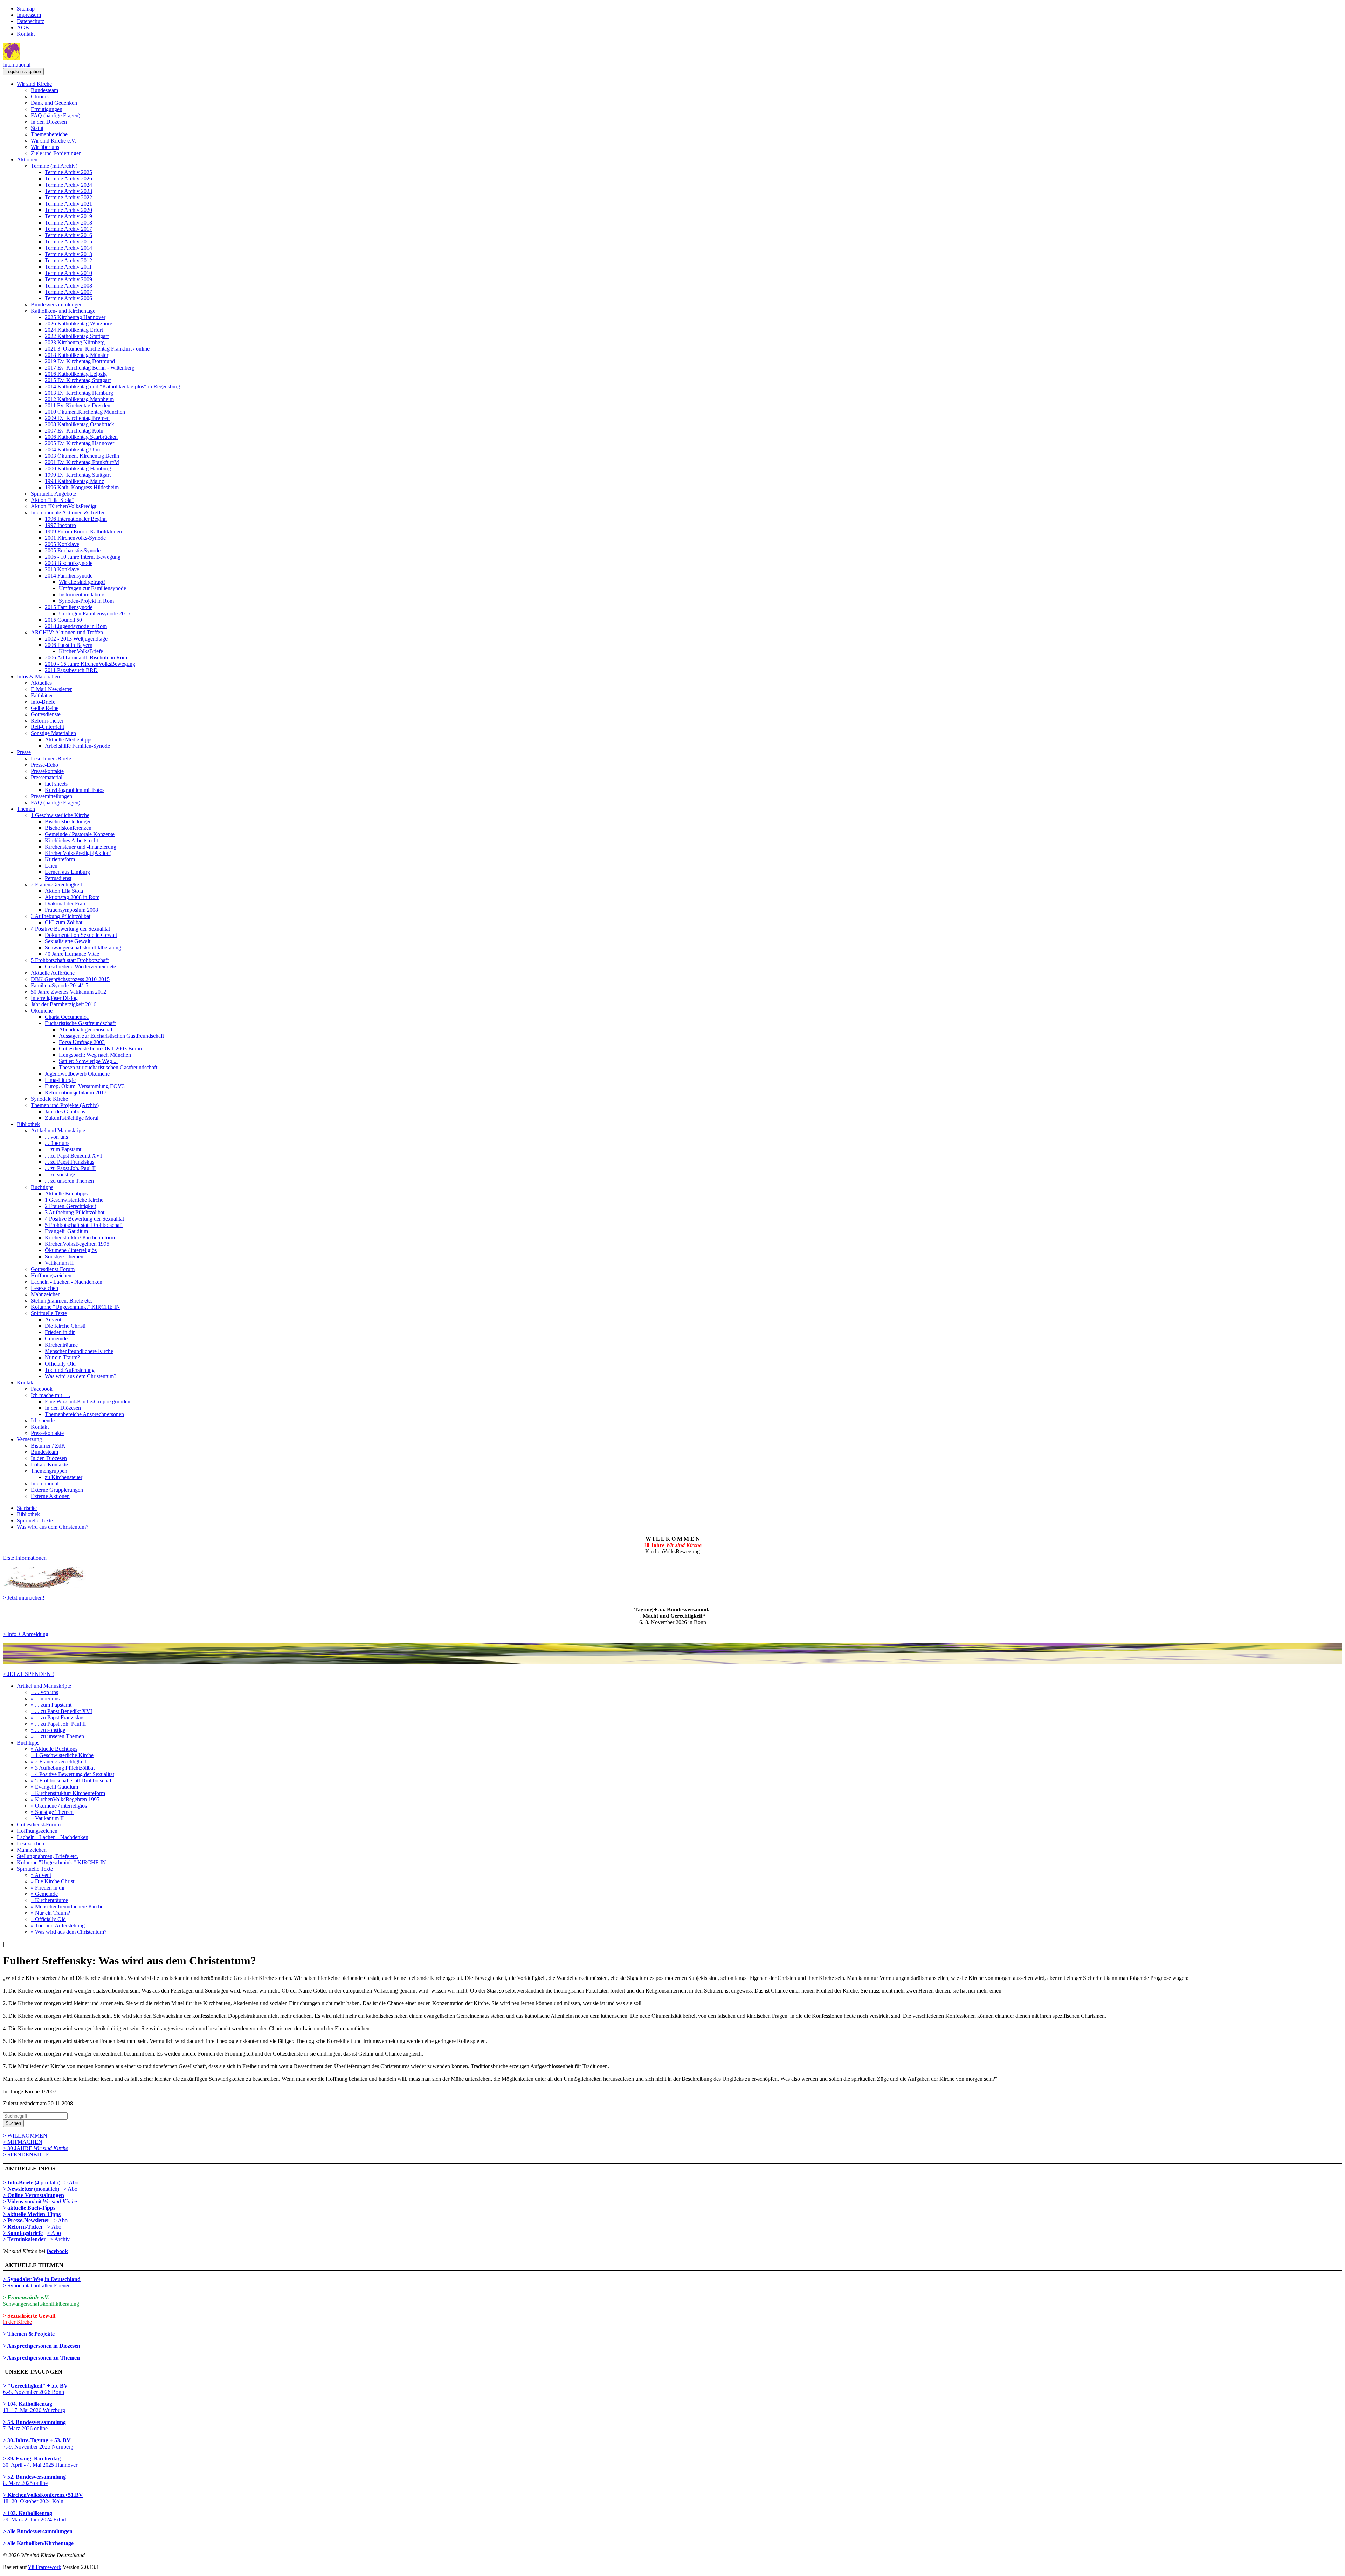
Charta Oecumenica (67, 1017)
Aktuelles (41, 683)
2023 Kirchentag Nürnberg (75, 342)
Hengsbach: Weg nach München (95, 1055)
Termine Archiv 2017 (68, 229)
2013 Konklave (62, 569)
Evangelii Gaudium (66, 1231)
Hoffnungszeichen (51, 1275)
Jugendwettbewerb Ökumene (77, 1074)
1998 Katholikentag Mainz (74, 481)
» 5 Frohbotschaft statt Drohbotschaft (72, 1780)
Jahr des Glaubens (65, 1111)
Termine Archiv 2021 (68, 204)
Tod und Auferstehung (70, 1370)
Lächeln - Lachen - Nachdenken (67, 1282)
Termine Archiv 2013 (68, 254)
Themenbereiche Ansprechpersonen (84, 1414)
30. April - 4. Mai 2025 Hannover (40, 2462)
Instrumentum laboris (82, 595)
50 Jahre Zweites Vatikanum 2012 (68, 992)
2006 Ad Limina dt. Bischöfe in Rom (86, 658)
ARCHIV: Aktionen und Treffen (67, 632)
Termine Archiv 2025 (68, 172)
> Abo (71, 2183)
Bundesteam (44, 90)
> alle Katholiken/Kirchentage (38, 2543)
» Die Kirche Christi (53, 1881)
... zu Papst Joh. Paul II (70, 1168)
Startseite (27, 1508)
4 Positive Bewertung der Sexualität (70, 929)
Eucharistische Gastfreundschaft (80, 1023)
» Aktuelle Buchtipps (54, 1749)
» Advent (41, 1875)
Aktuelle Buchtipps (66, 1193)
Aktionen (27, 160)
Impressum (29, 15)
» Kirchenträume (49, 1900)
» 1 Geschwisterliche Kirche (62, 1755)
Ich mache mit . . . (51, 1395)
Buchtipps (42, 1187)
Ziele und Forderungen (56, 153)
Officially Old (60, 1364)
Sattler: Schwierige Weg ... (88, 1061)
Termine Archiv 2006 (68, 298)
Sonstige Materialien (53, 733)
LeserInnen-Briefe (51, 758)
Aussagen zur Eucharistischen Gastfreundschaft (111, 1036)
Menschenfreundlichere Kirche (79, 1351)
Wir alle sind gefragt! (82, 582)
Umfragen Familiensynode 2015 (95, 613)
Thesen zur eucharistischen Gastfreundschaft (108, 1067)
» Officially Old (48, 1919)
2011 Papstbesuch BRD (71, 670)
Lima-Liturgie (60, 1080)
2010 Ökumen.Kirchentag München (85, 412)
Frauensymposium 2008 (71, 910)
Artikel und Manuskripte (58, 1130)
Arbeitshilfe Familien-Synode (77, 746)
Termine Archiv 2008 (68, 286)
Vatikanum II (59, 1263)
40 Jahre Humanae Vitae (72, 954)
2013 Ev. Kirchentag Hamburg (79, 393)
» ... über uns (45, 1698)
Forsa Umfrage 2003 (82, 1042)
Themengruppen (49, 1471)
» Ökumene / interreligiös (59, 1806)
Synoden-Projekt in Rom (86, 601)
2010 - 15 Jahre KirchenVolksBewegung (90, 664)
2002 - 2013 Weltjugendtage (76, 639)
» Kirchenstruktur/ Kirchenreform (68, 1793)
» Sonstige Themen (52, 1812)
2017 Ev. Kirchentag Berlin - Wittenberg (90, 368)
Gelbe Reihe (45, 708)
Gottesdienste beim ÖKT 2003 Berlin (100, 1048)
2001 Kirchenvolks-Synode (75, 538)
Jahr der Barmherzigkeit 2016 (64, 1004)
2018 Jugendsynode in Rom (76, 626)
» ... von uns (44, 1692)
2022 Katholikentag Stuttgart (77, 336)
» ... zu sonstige (48, 1730)
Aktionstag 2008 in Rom (72, 897)
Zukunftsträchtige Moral (72, 1118)
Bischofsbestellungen (68, 821)
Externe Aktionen (50, 1496)
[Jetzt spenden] (672, 1662)
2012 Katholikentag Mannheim (79, 399)
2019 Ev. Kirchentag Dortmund (80, 361)
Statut (37, 128)
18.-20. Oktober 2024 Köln (43, 2498)
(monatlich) (31, 2189)
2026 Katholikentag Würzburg (79, 323)
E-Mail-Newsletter (51, 689)
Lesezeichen (44, 1288)
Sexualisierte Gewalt (68, 941)
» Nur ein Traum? (50, 1913)
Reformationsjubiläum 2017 (76, 1093)
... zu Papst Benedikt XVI (73, 1156)
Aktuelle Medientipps (69, 740)
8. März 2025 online (34, 2480)
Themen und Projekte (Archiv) (65, 1105)
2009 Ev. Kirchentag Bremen (77, 418)
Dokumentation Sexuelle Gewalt (81, 935)
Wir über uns (45, 147)
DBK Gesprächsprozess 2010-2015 (70, 979)
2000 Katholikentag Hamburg (78, 468)
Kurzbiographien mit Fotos (75, 790)
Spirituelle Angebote (53, 494)
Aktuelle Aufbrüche (53, 973)
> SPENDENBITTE (26, 2154)
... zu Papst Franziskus (70, 1162)
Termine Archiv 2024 (68, 185)
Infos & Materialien (38, 676)
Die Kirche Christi (65, 1326)
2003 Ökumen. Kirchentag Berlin (82, 456)
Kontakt (26, 34)
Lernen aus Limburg (67, 872)
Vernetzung (29, 1439)
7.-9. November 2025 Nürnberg (38, 2443)
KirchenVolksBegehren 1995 (77, 1244)
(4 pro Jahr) (32, 2183)
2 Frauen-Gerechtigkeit (56, 885)
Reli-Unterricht (47, 727)
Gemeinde (56, 1338)
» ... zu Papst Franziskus (58, 1717)
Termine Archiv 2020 (68, 210)
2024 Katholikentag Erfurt (74, 330)
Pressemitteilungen (51, 796)
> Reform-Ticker (23, 2227)
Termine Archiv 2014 (68, 248)
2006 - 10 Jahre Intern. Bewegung (83, 557)
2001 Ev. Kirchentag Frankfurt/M (82, 462)
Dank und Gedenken (54, 103)
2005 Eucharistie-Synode (73, 550)
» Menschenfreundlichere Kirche (67, 1907)
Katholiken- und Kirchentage (63, 311)
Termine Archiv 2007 (68, 292)
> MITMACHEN (23, 2142)
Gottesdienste (46, 714)
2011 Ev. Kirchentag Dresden (78, 405)
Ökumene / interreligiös (71, 1250)
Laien (51, 866)
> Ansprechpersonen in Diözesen (42, 2346)
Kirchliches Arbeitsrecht (71, 840)
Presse (24, 752)
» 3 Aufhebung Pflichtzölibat (63, 1768)
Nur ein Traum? (62, 1357)
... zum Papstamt (63, 1149)
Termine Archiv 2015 (68, 241)
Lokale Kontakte (49, 1465)
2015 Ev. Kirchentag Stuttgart (78, 380)
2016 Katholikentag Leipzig (76, 374)
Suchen (13, 2123)
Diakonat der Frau (65, 903)
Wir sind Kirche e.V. (53, 141)
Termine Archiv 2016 (68, 235)
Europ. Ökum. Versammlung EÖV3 (85, 1086)
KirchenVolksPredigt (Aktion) (78, 853)
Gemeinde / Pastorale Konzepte (80, 834)
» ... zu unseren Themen (57, 1736)
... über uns (57, 1143)
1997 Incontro (60, 525)
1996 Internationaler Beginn (76, 519)
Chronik (40, 96)
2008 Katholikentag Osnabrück (80, 424)
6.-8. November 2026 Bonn (35, 2389)
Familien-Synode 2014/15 (60, 985)
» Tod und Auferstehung (58, 1925)
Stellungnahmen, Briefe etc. (61, 1301)
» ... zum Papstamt (51, 1705)
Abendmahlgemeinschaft (86, 1030)
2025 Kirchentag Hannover (75, 317)
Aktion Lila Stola (64, 891)
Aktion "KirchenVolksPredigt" (65, 506)
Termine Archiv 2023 (68, 191)
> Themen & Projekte (29, 2334)
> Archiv (60, 2239)
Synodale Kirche (49, 1099)
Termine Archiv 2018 (68, 223)
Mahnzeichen (46, 1294)
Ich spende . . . (47, 1420)
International (17, 65)
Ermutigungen (47, 109)
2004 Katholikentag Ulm (72, 450)
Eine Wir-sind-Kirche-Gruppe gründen (88, 1401)
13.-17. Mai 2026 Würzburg (34, 2407)
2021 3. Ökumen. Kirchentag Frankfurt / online (97, 349)
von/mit (51, 2201)
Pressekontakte (47, 771)
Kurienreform (60, 859)
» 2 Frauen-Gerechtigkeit (58, 1762)
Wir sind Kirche (34, 84)
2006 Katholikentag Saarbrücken (81, 437)
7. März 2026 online (34, 2425)
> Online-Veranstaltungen (33, 2195)
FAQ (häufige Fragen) (56, 115)
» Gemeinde (44, 1894)
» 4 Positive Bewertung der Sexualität (73, 1774)
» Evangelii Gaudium (54, 1787)
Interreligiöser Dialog (54, 998)
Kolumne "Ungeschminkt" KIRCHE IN (75, 1307)
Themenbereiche (49, 134)
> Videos (14, 2201)
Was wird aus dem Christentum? (81, 1376)
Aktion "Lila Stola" (52, 500)
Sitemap (26, 9)
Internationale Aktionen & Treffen (68, 513)
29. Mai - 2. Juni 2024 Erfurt (35, 2516)
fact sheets (56, 784)
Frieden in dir (60, 1332)
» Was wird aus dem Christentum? (69, 1932)
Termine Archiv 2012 (68, 260)
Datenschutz (30, 21)
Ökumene (42, 1011)
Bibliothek (28, 1124)
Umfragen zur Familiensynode (92, 588)
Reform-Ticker (47, 721)
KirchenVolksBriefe (81, 651)
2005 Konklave (62, 544)
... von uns (56, 1137)
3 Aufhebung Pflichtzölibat (61, 916)
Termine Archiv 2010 (68, 273)
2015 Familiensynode (69, 607)
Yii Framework (44, 2567)
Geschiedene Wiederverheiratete (80, 966)
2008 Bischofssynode (69, 563)
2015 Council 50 (63, 620)
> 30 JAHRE (35, 2148)
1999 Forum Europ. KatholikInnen (83, 531)
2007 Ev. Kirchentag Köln (74, 431)
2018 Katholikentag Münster (77, 355)
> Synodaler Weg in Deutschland (42, 2279)
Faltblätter (42, 695)
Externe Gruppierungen (57, 1490)
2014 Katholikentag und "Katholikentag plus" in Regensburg (112, 386)
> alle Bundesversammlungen (38, 2531)
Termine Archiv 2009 (68, 279)
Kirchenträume (61, 1345)
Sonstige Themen (64, 1256)
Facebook (42, 1389)
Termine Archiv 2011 (68, 267)
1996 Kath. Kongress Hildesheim (82, 487)
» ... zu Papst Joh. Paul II (58, 1724)
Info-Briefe (43, 702)
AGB (23, 27)
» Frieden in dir (48, 1888)
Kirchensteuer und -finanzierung (81, 847)
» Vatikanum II (47, 1818)
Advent (53, 1320)
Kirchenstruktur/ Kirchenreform (80, 1238)
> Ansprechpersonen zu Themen (41, 2358)
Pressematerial (47, 777)
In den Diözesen (49, 122)
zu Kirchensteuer (64, 1477)
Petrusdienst (58, 878)
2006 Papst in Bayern (69, 645)
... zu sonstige (60, 1175)
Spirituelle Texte (49, 1313)
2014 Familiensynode (69, 576)
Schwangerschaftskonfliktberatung (83, 948)
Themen (26, 809)
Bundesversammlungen (57, 305)
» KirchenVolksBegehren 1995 (65, 1799)
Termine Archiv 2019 (68, 216)
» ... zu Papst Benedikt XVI (61, 1711)
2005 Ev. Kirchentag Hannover (80, 443)
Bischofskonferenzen (68, 828)
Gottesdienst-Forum (53, 1269)
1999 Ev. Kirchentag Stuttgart (78, 475)
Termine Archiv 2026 (68, 178)
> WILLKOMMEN (25, 2136)
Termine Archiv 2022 (68, 197)
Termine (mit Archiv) (54, 166)
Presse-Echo (44, 765)
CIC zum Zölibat (64, 922)
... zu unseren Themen (69, 1181)
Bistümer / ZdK (48, 1446)
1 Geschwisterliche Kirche (60, 815)
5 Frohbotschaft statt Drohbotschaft (70, 960)
